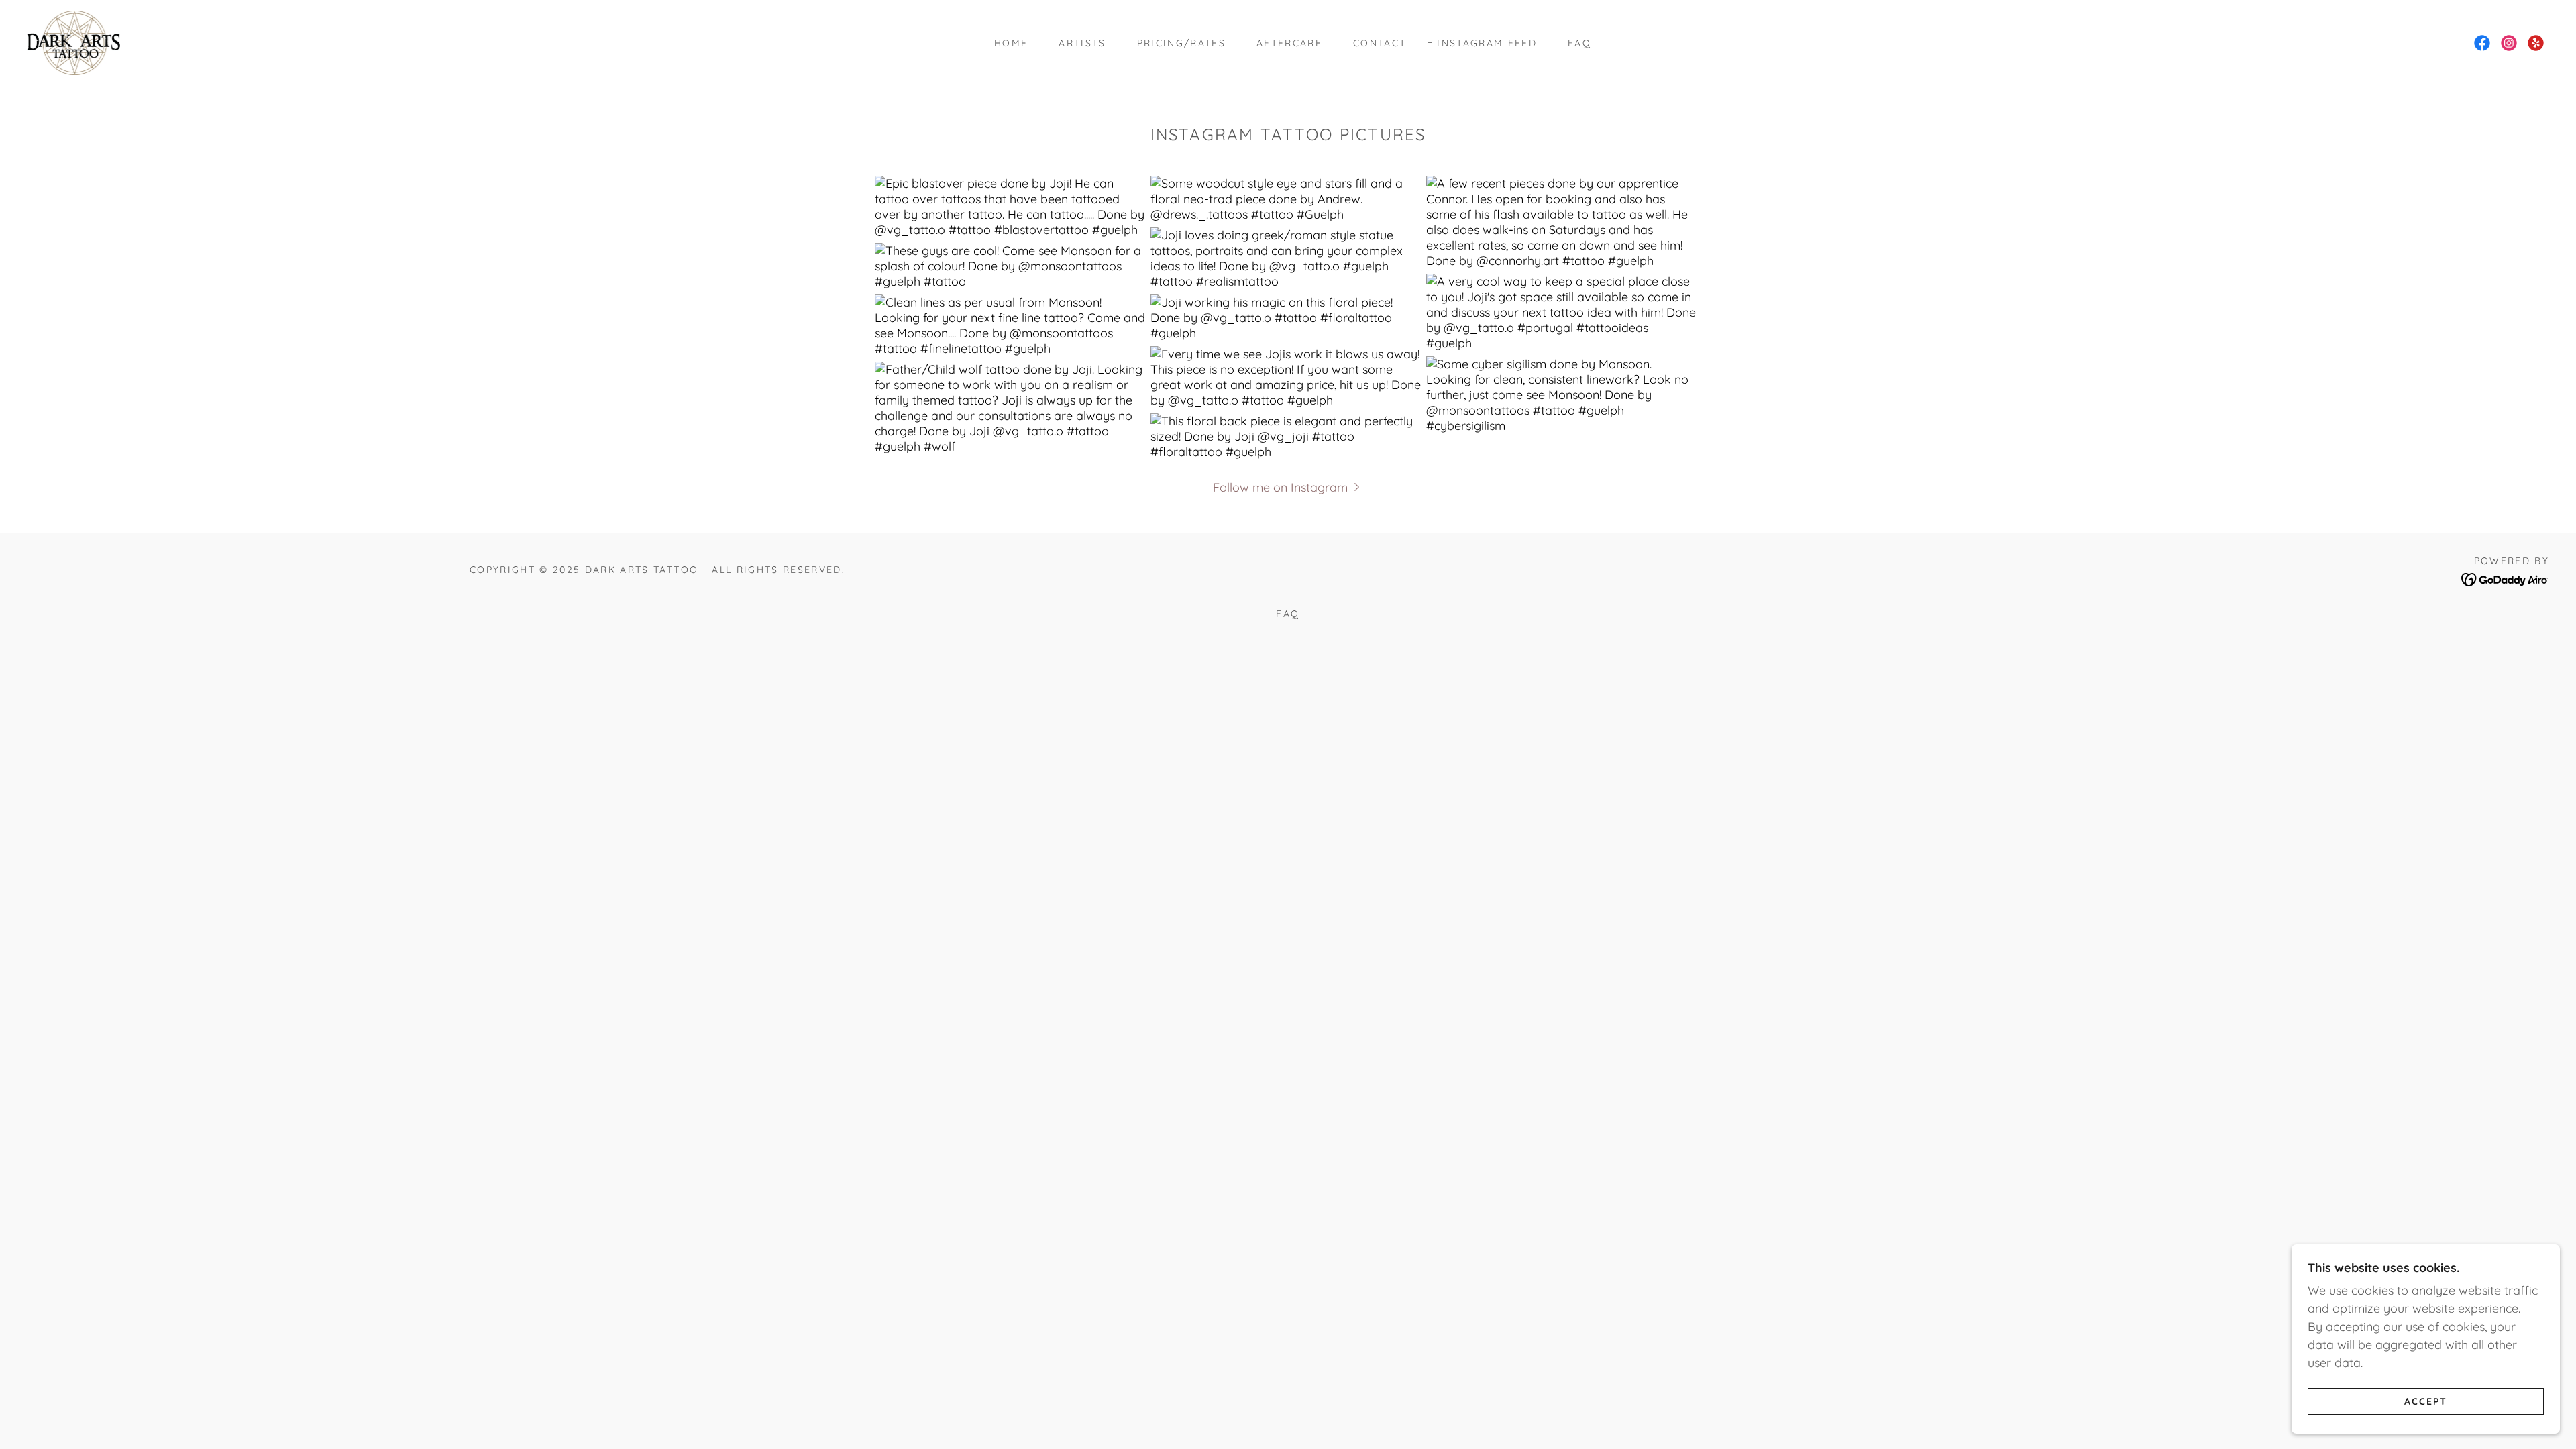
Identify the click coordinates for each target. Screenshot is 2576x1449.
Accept (2426, 1401)
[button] (1288, 487)
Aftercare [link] (1289, 43)
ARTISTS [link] (1082, 43)
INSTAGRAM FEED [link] (1487, 43)
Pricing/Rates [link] (1181, 43)
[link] (73, 42)
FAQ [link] (1579, 43)
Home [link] (1011, 43)
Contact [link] (1380, 43)
